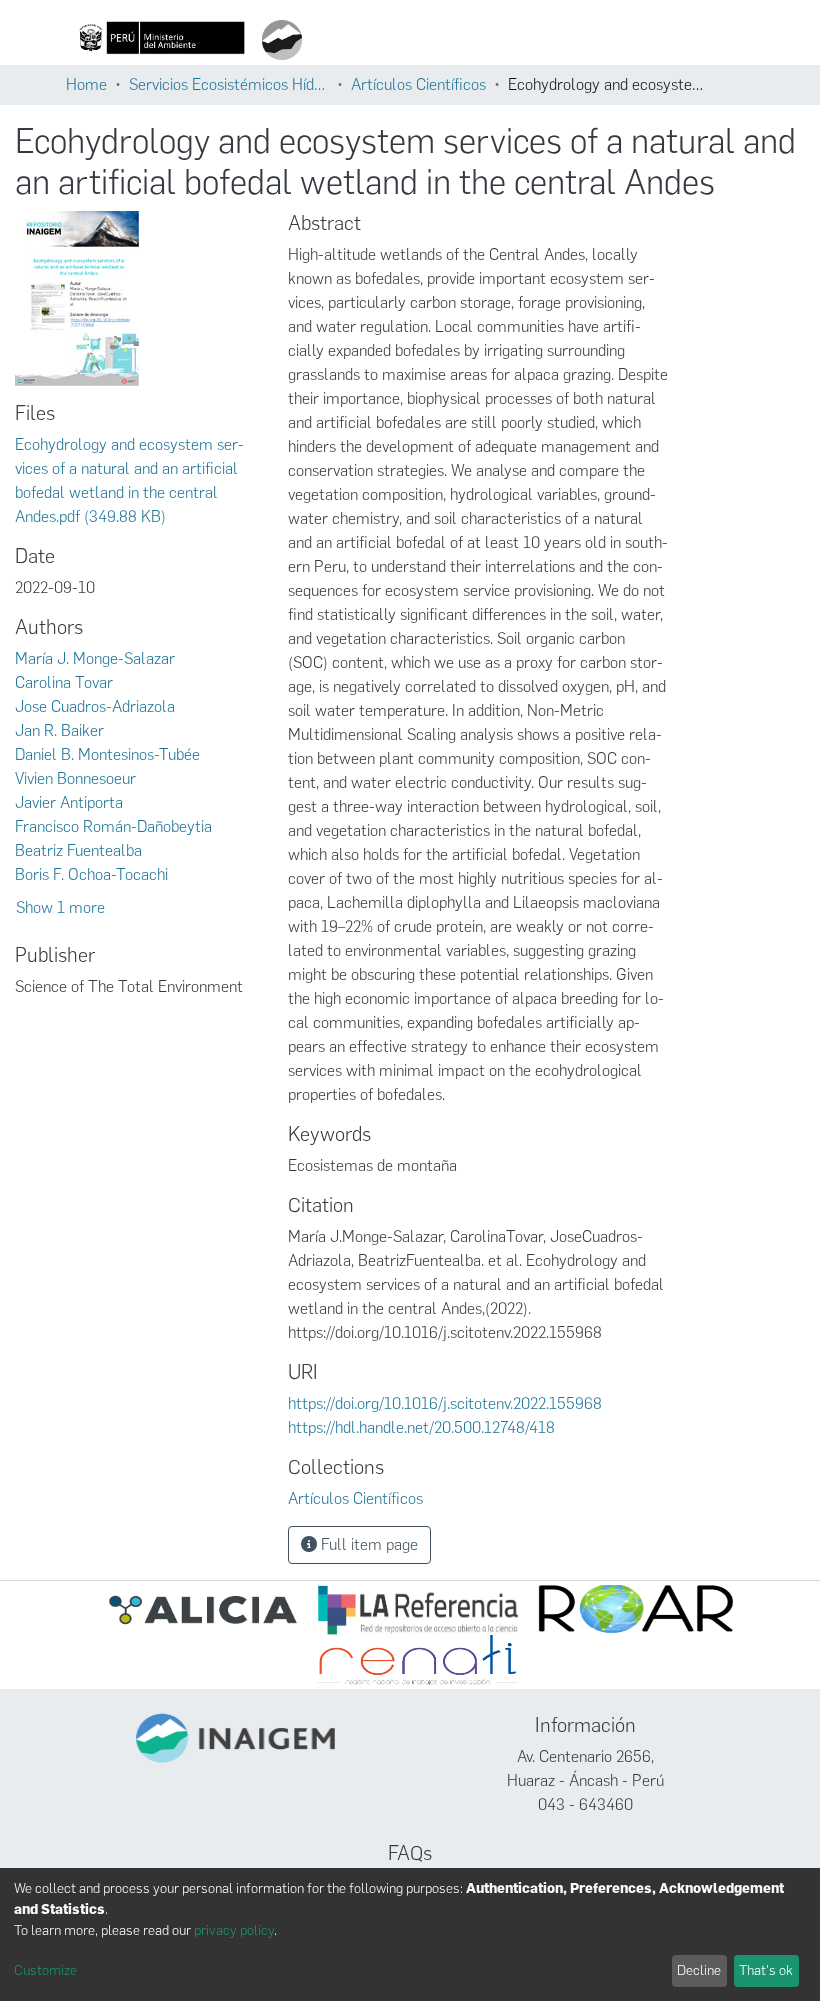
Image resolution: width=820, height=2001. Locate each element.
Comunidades (498, 40)
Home (86, 84)
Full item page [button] (367, 1544)
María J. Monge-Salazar (95, 658)
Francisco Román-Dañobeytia (113, 826)
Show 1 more (60, 907)
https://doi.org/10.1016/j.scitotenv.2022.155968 (445, 1403)
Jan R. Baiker (59, 730)
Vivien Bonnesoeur (75, 778)
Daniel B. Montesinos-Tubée (107, 754)
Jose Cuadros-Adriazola (95, 706)
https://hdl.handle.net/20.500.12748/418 (421, 1427)
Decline (699, 1970)
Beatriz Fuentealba (78, 850)
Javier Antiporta (69, 802)
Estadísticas (727, 40)
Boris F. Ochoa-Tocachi (91, 874)
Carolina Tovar (64, 682)
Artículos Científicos (418, 84)
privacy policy (234, 1930)
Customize (45, 1970)
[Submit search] (433, 40)
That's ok (766, 1970)
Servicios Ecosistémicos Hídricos (229, 84)
